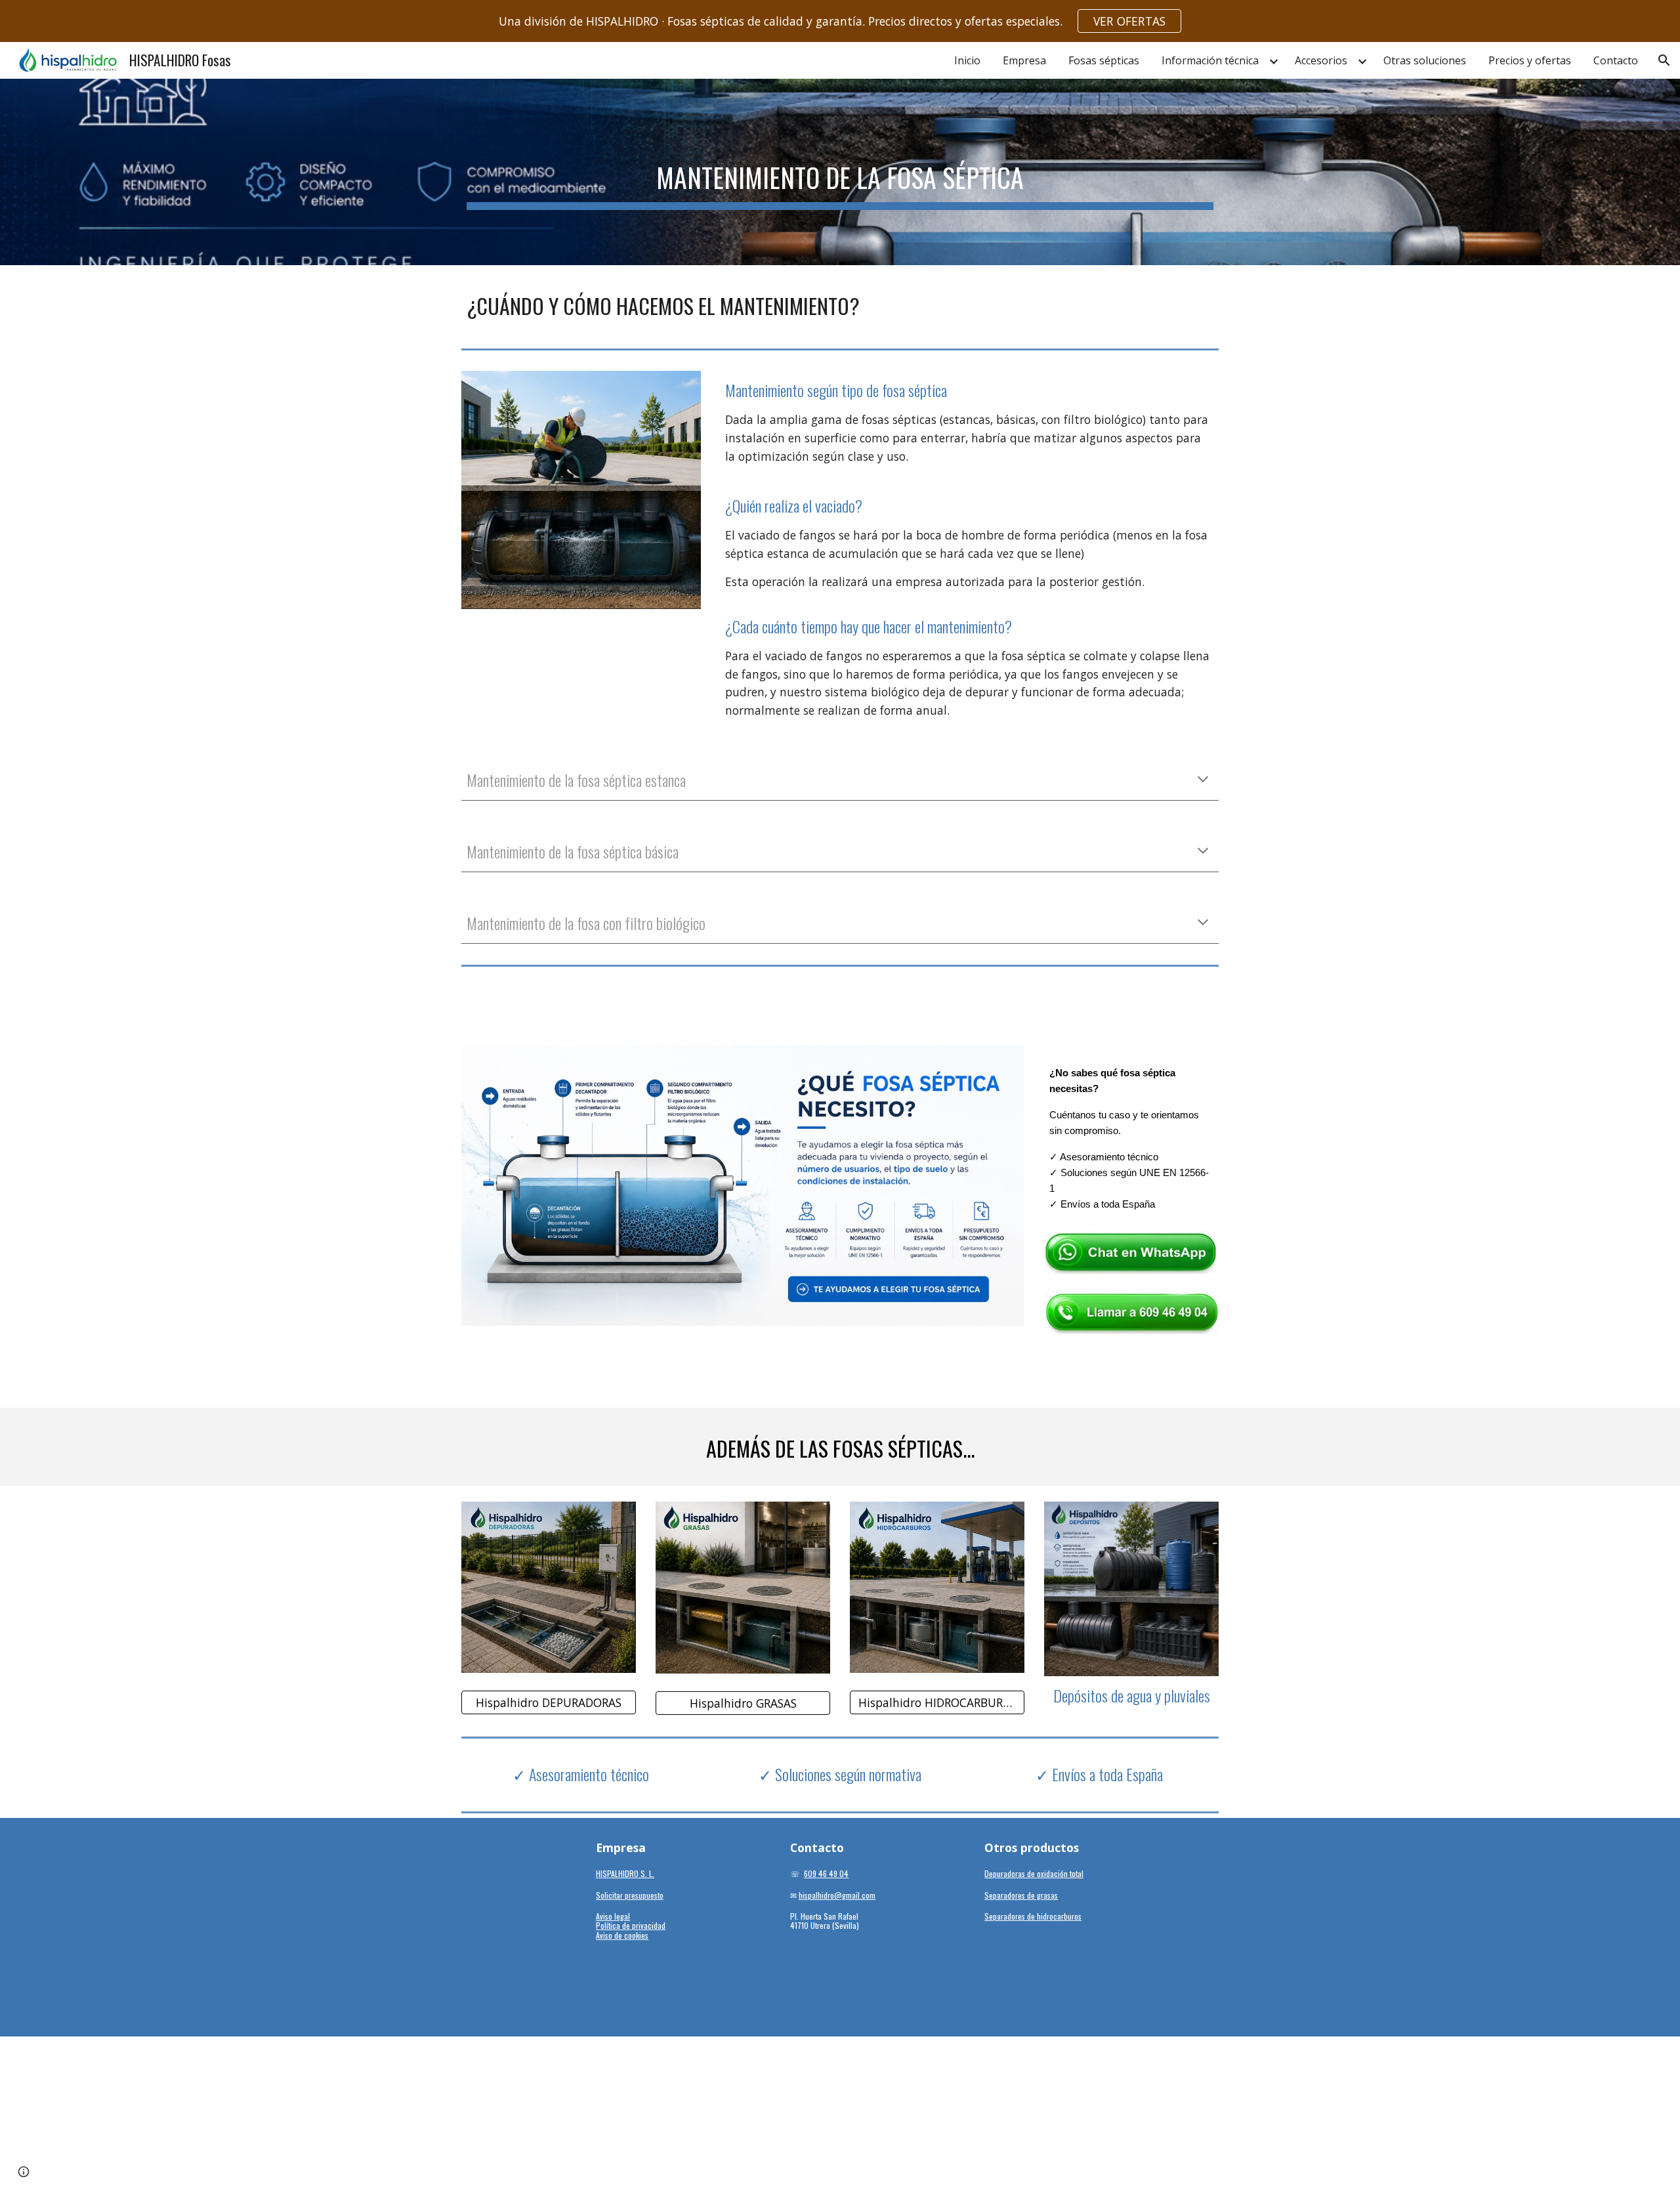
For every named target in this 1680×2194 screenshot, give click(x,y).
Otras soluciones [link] (1425, 60)
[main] (840, 172)
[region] (840, 21)
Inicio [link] (967, 60)
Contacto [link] (1616, 60)
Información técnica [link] (1210, 60)
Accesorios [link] (1321, 60)
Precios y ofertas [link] (1530, 60)
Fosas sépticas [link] (1104, 60)
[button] (1664, 60)
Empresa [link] (1024, 60)
